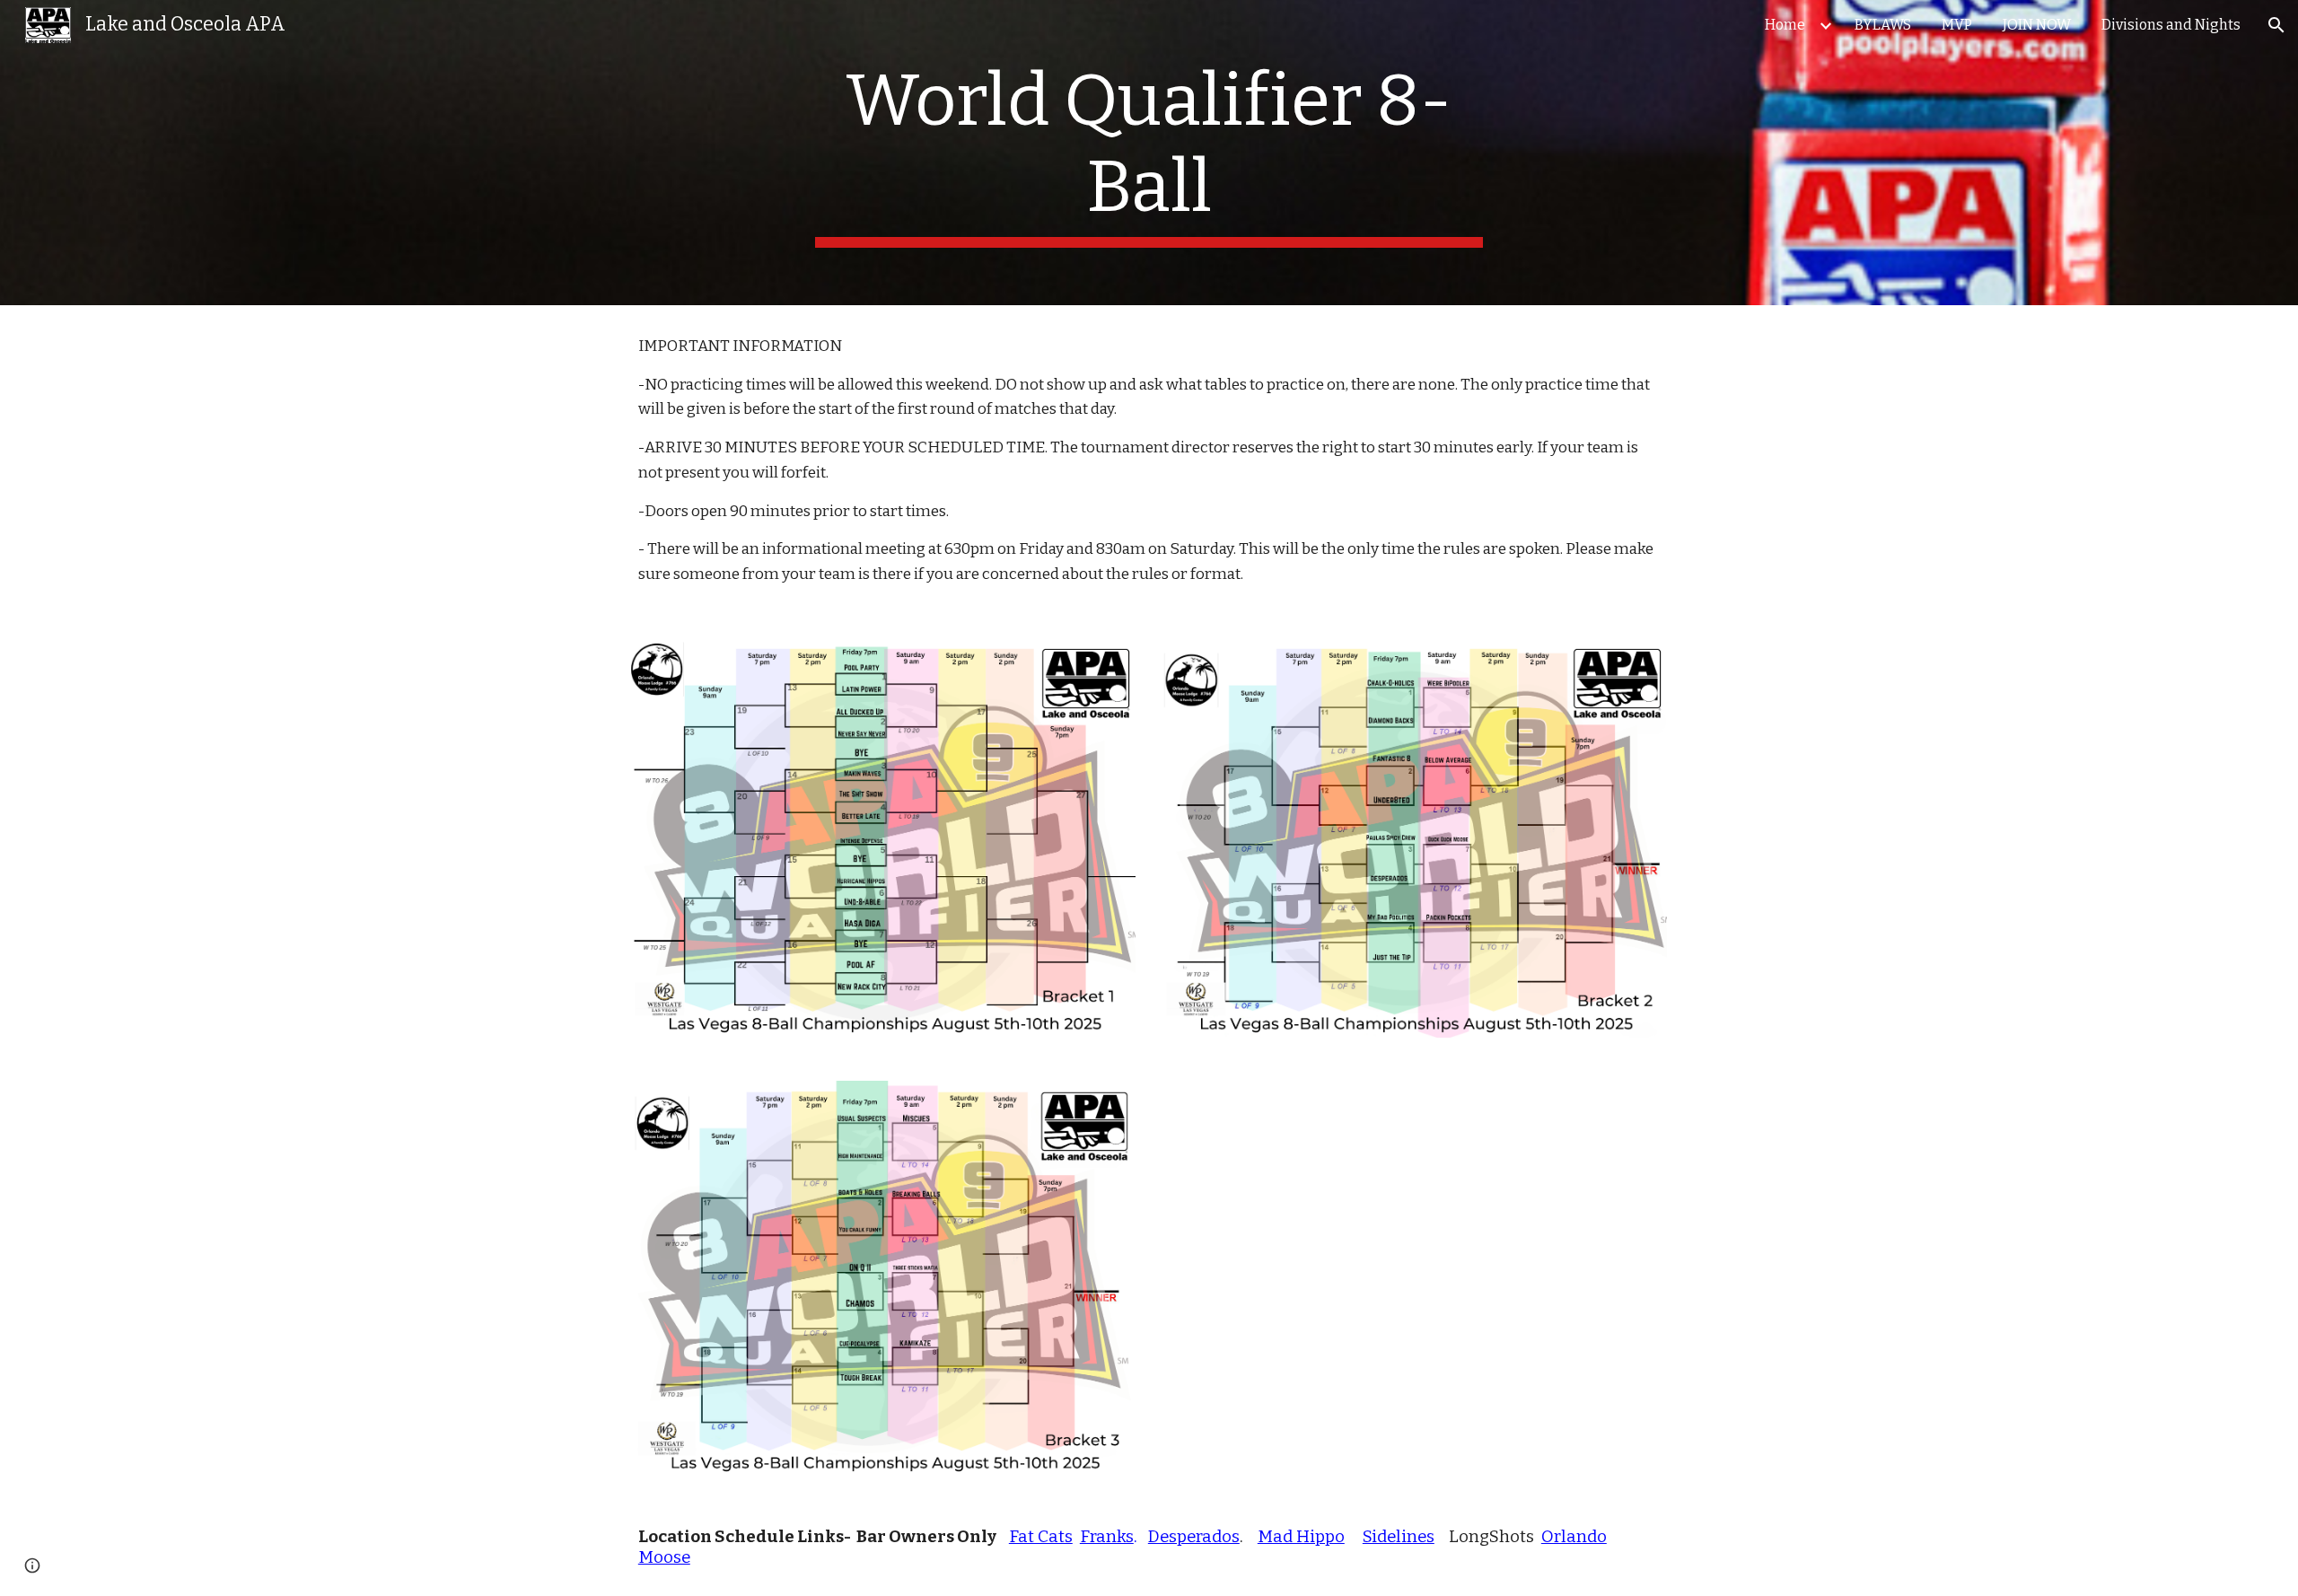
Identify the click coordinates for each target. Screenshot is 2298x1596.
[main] (1149, 153)
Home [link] (1785, 25)
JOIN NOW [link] (2037, 25)
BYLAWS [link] (1883, 25)
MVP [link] (1957, 25)
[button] (2276, 25)
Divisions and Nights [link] (2171, 25)
